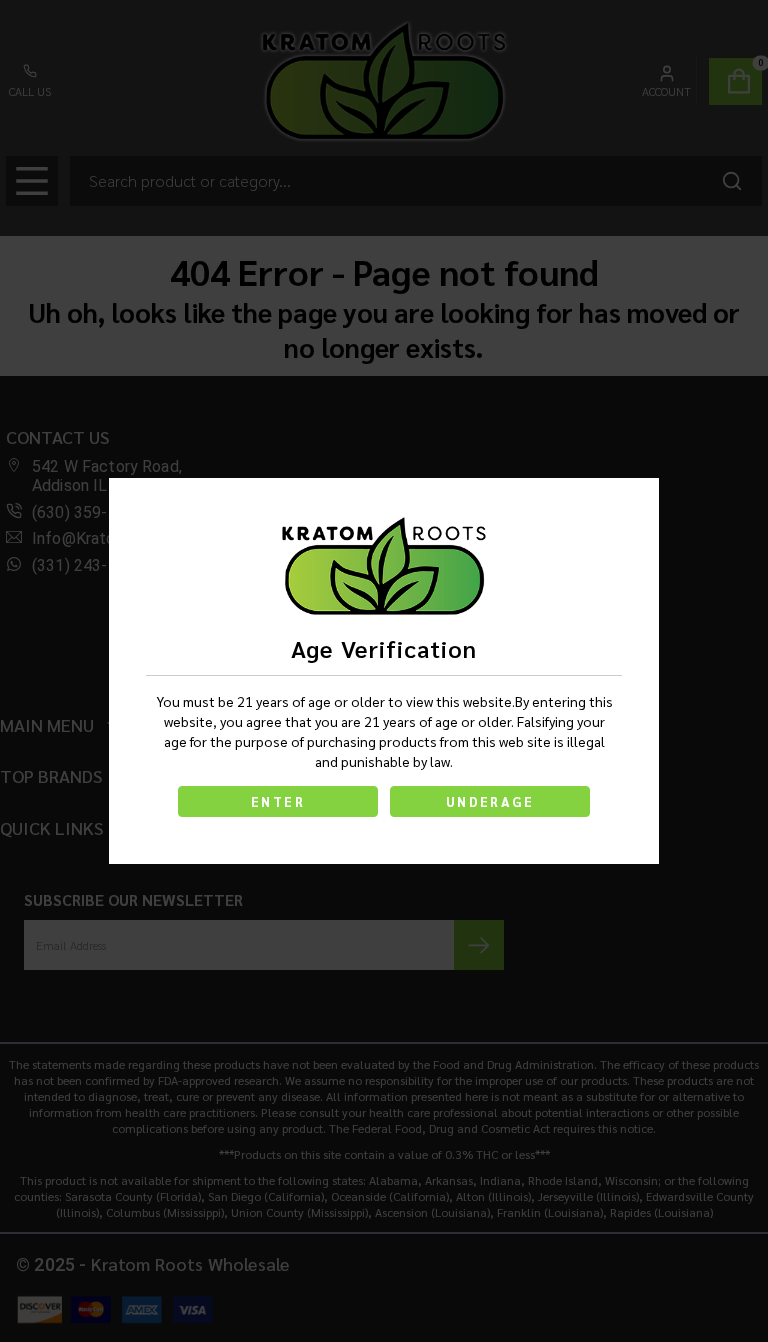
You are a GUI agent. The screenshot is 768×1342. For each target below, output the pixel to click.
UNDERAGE (490, 801)
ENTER (278, 801)
